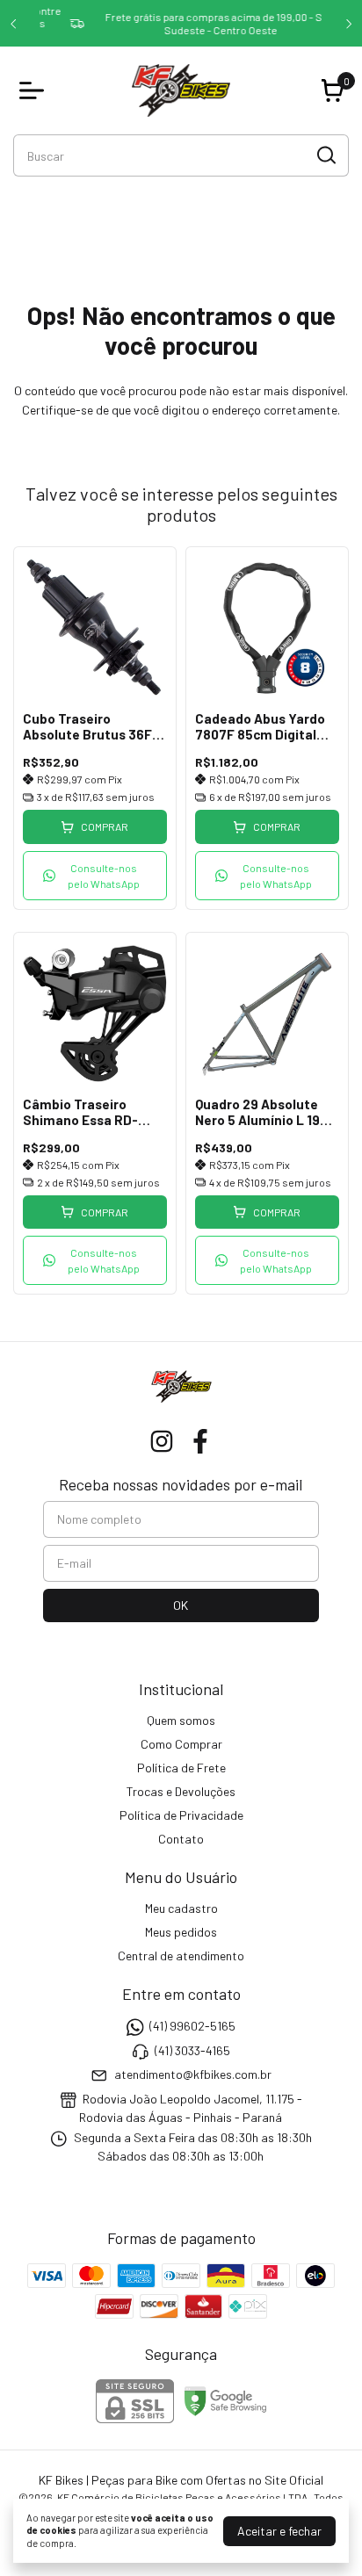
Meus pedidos (181, 1932)
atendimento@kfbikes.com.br (193, 2074)
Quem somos (181, 1720)
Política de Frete (181, 1768)
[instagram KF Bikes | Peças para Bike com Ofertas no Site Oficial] (162, 1441)
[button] (95, 876)
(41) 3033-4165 (192, 2050)
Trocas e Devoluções (181, 1791)
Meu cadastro (181, 1908)
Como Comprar (181, 1744)
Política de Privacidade (181, 1815)
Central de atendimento (181, 1955)
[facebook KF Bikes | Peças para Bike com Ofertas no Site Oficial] (200, 1441)
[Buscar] (325, 155)
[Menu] (35, 90)
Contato (181, 1839)
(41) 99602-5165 (192, 2027)
